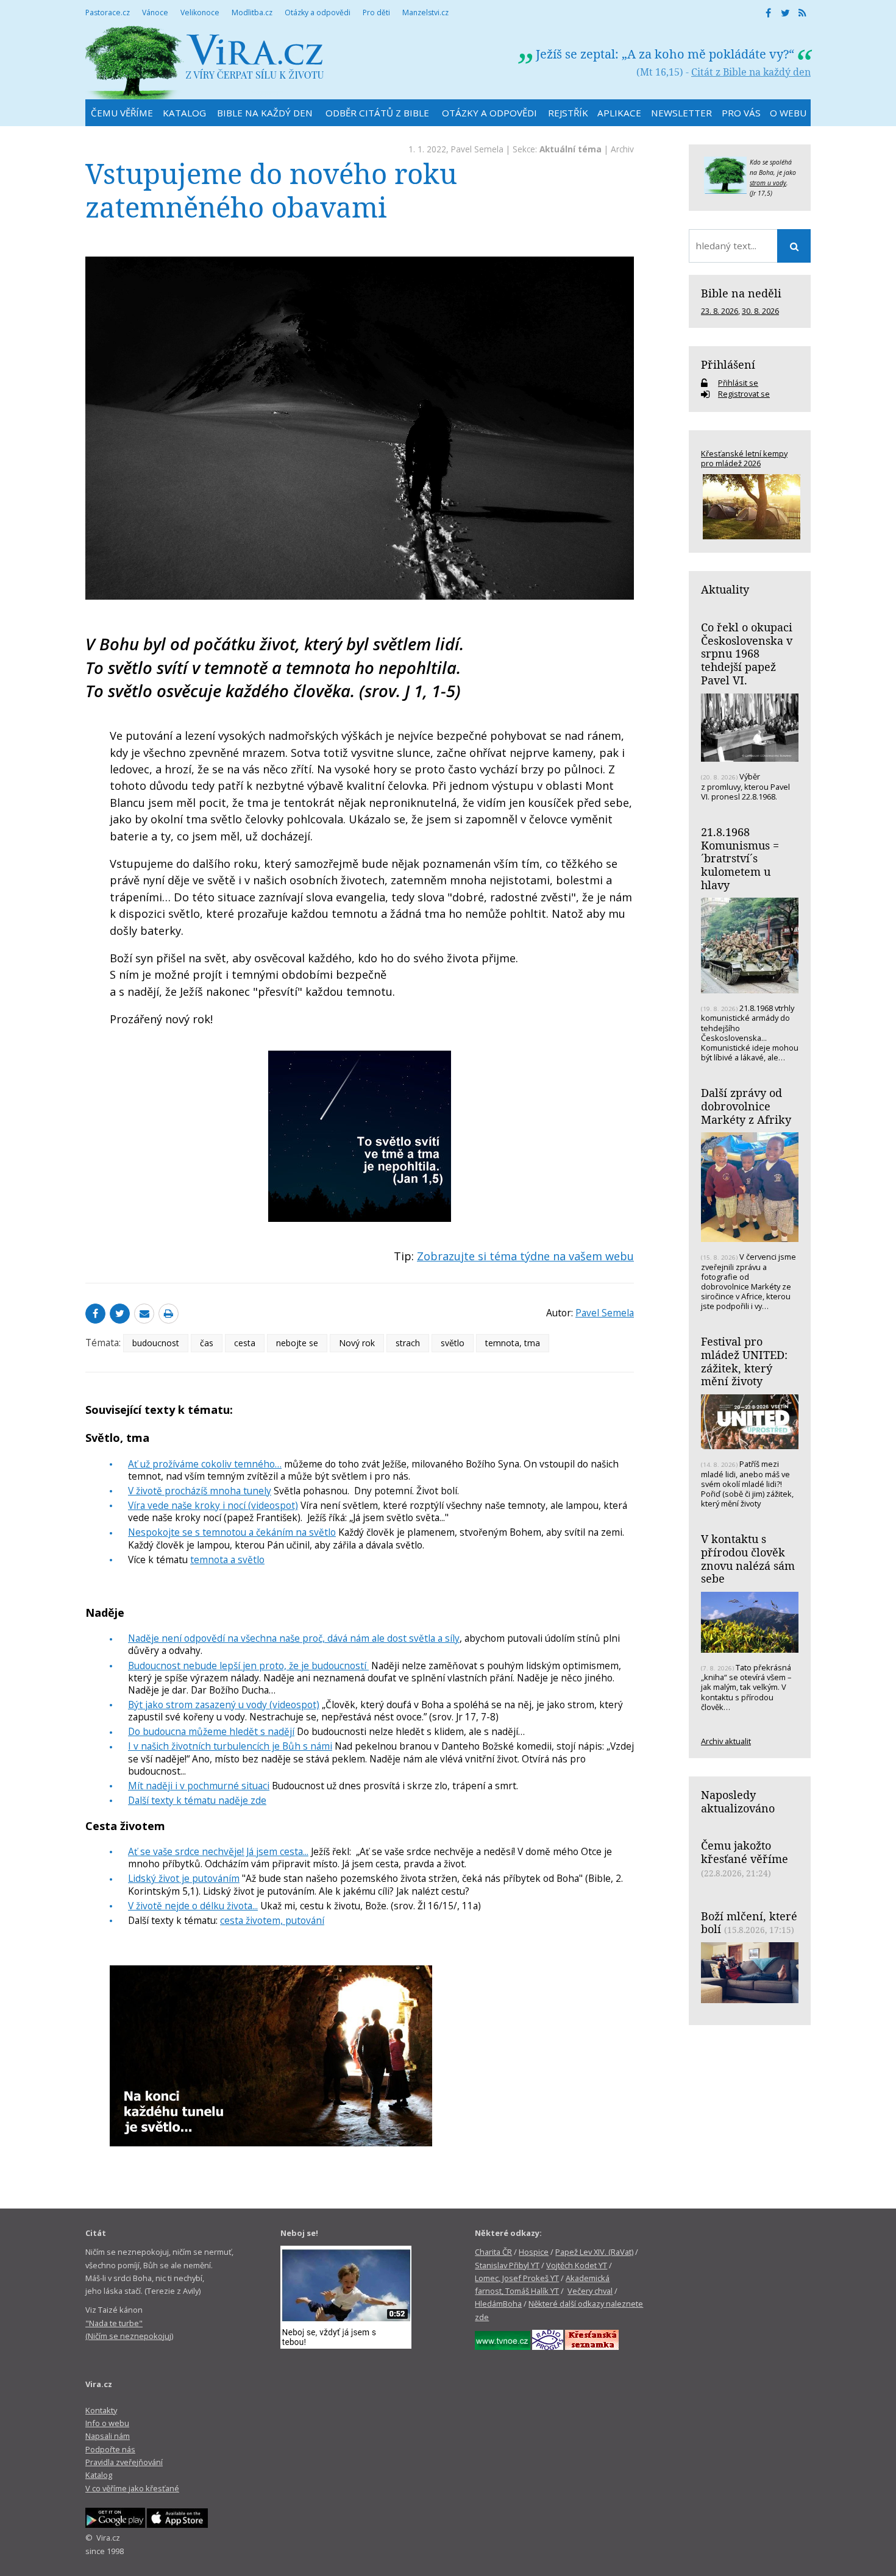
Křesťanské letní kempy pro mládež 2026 (744, 458)
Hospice (534, 2252)
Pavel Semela (477, 149)
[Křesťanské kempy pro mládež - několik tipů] (750, 507)
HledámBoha (498, 2304)
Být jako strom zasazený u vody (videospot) (224, 1705)
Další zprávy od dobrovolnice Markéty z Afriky (746, 1106)
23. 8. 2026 (720, 311)
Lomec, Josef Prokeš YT (517, 2278)
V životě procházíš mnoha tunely (200, 1491)
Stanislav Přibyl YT (507, 2265)
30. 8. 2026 (760, 311)
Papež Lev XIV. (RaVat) (594, 2252)
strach (408, 1343)
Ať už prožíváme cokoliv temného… (205, 1464)
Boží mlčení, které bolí (749, 1923)
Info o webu (107, 2423)
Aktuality (725, 589)
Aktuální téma (571, 149)
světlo (453, 1343)
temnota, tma (513, 1343)
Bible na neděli (741, 293)
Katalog (99, 2475)
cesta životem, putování (272, 1920)
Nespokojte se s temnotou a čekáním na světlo (232, 1532)
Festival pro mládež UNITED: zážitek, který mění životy (744, 1361)
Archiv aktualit (726, 1741)
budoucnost (156, 1343)
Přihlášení (728, 364)
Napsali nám (108, 2436)
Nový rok (357, 1343)
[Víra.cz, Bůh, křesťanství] (205, 62)
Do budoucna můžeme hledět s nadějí (211, 1731)
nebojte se (297, 1343)
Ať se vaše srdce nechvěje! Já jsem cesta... (218, 1851)
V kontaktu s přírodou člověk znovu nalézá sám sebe (748, 1559)
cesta (245, 1343)
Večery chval (590, 2291)
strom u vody (768, 183)
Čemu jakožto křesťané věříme (745, 1852)
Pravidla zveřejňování (124, 2462)
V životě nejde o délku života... (193, 1906)
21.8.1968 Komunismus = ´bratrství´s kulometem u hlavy (740, 858)
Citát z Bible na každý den (751, 72)
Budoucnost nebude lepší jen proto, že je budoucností (248, 1666)
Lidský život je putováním (184, 1878)
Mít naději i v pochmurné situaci (199, 1786)
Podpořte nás (110, 2449)
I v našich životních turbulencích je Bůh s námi (230, 1746)
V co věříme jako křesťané (132, 2488)
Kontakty (101, 2410)
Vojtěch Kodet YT (577, 2265)
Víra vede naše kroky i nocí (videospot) (213, 1505)
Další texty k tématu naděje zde (197, 1800)
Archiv (622, 149)
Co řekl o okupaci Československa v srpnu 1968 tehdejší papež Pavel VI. (747, 654)
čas (207, 1343)
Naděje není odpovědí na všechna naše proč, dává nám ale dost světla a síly (294, 1638)
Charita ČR (493, 2252)
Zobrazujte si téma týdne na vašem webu (525, 1256)
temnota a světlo (227, 1559)
